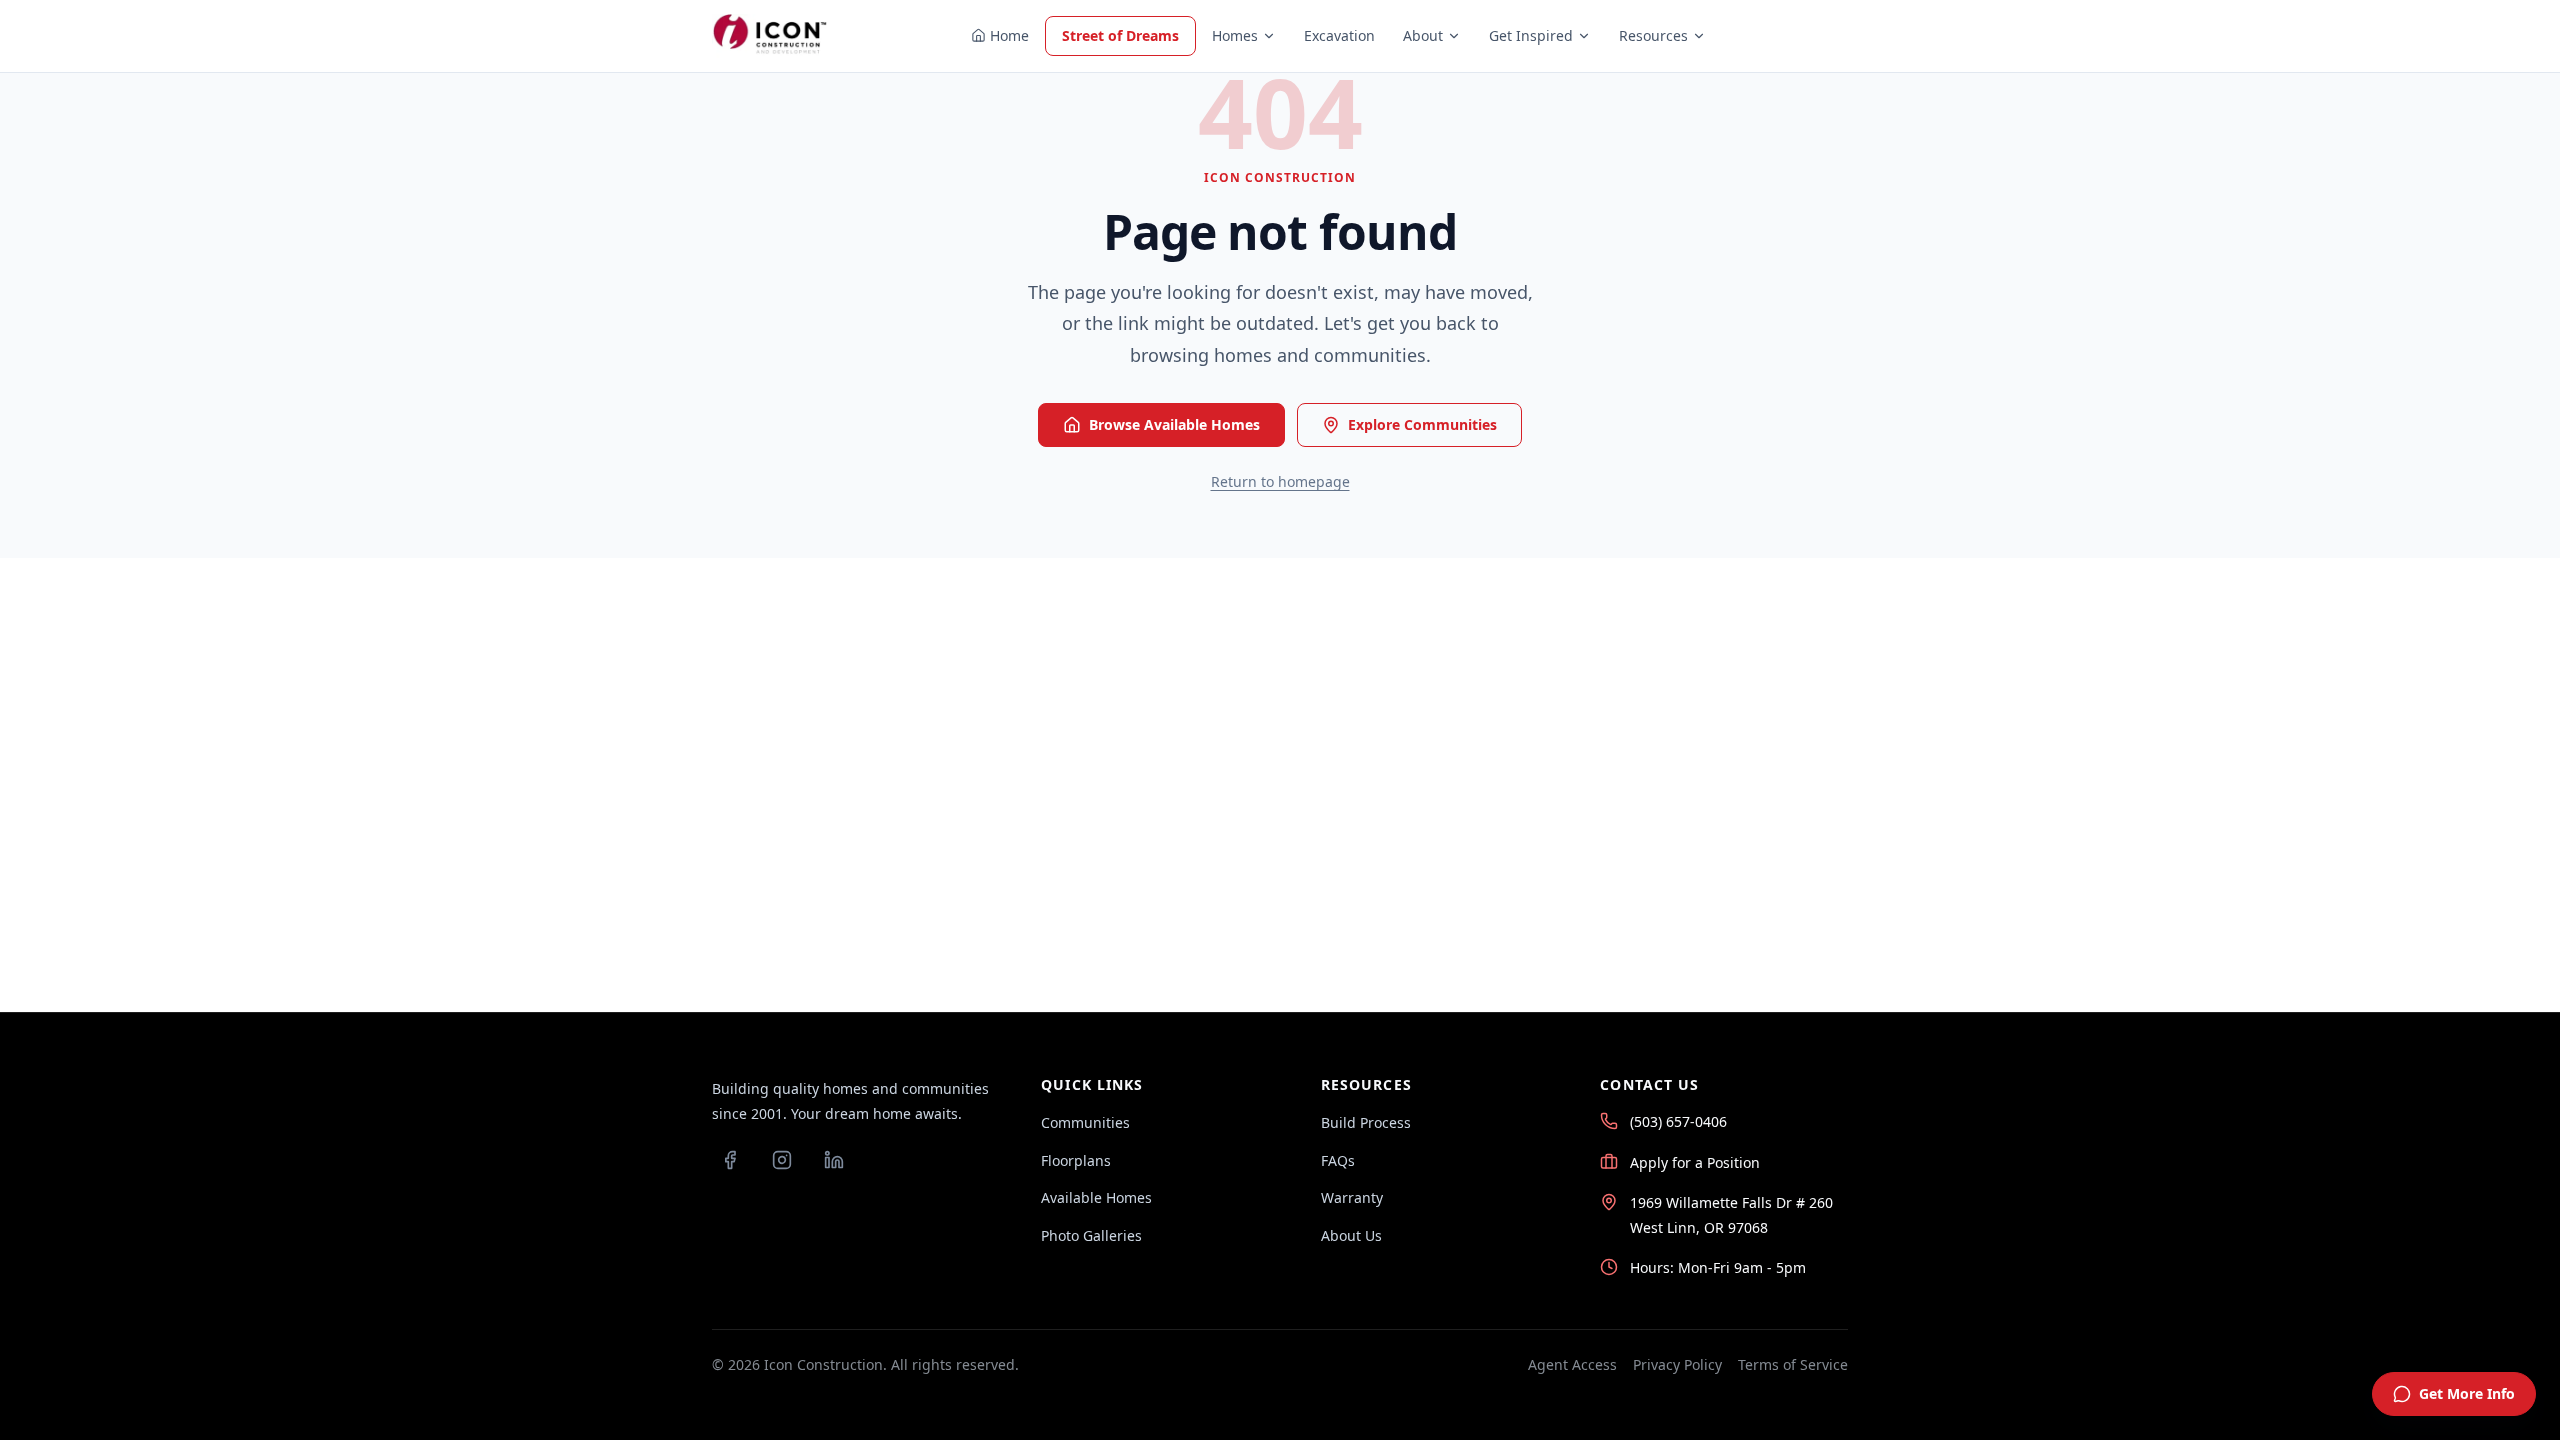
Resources (1653, 35)
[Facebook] (730, 1160)
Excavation (1339, 35)
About (1423, 35)
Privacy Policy (1677, 1364)
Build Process (1366, 1122)
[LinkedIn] (834, 1160)
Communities (1085, 1122)
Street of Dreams (1120, 35)
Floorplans (1076, 1160)
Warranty (1352, 1197)
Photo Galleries (1091, 1235)
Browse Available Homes (1174, 424)
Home (1009, 35)
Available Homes (1096, 1197)
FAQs (1338, 1160)
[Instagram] (782, 1160)
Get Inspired (1531, 35)
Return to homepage (1280, 481)
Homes (1235, 35)
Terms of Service (1793, 1364)
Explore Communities (1422, 424)
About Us (1351, 1235)
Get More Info (2467, 1393)
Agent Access (1572, 1364)
